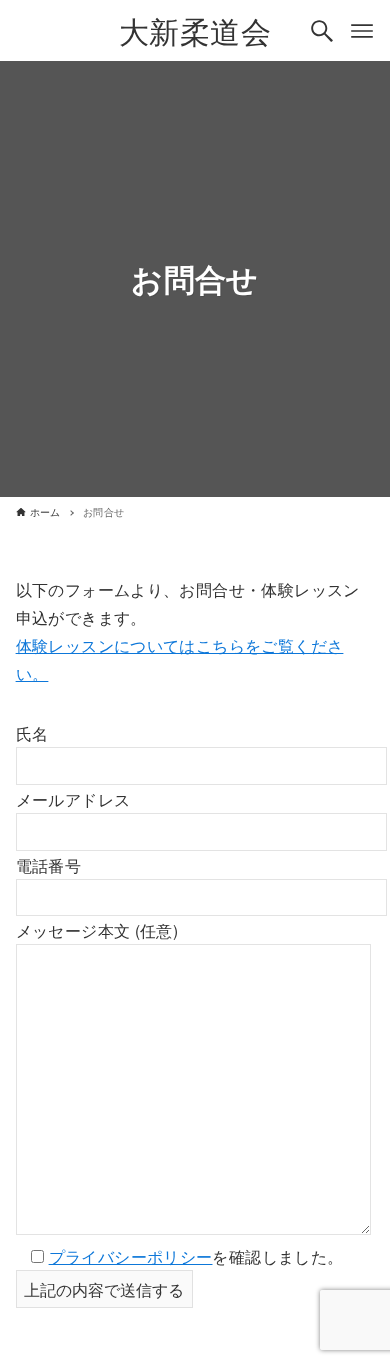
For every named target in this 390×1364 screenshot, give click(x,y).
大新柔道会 (195, 30)
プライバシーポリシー (131, 1256)
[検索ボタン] (322, 31)
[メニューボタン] (362, 31)
